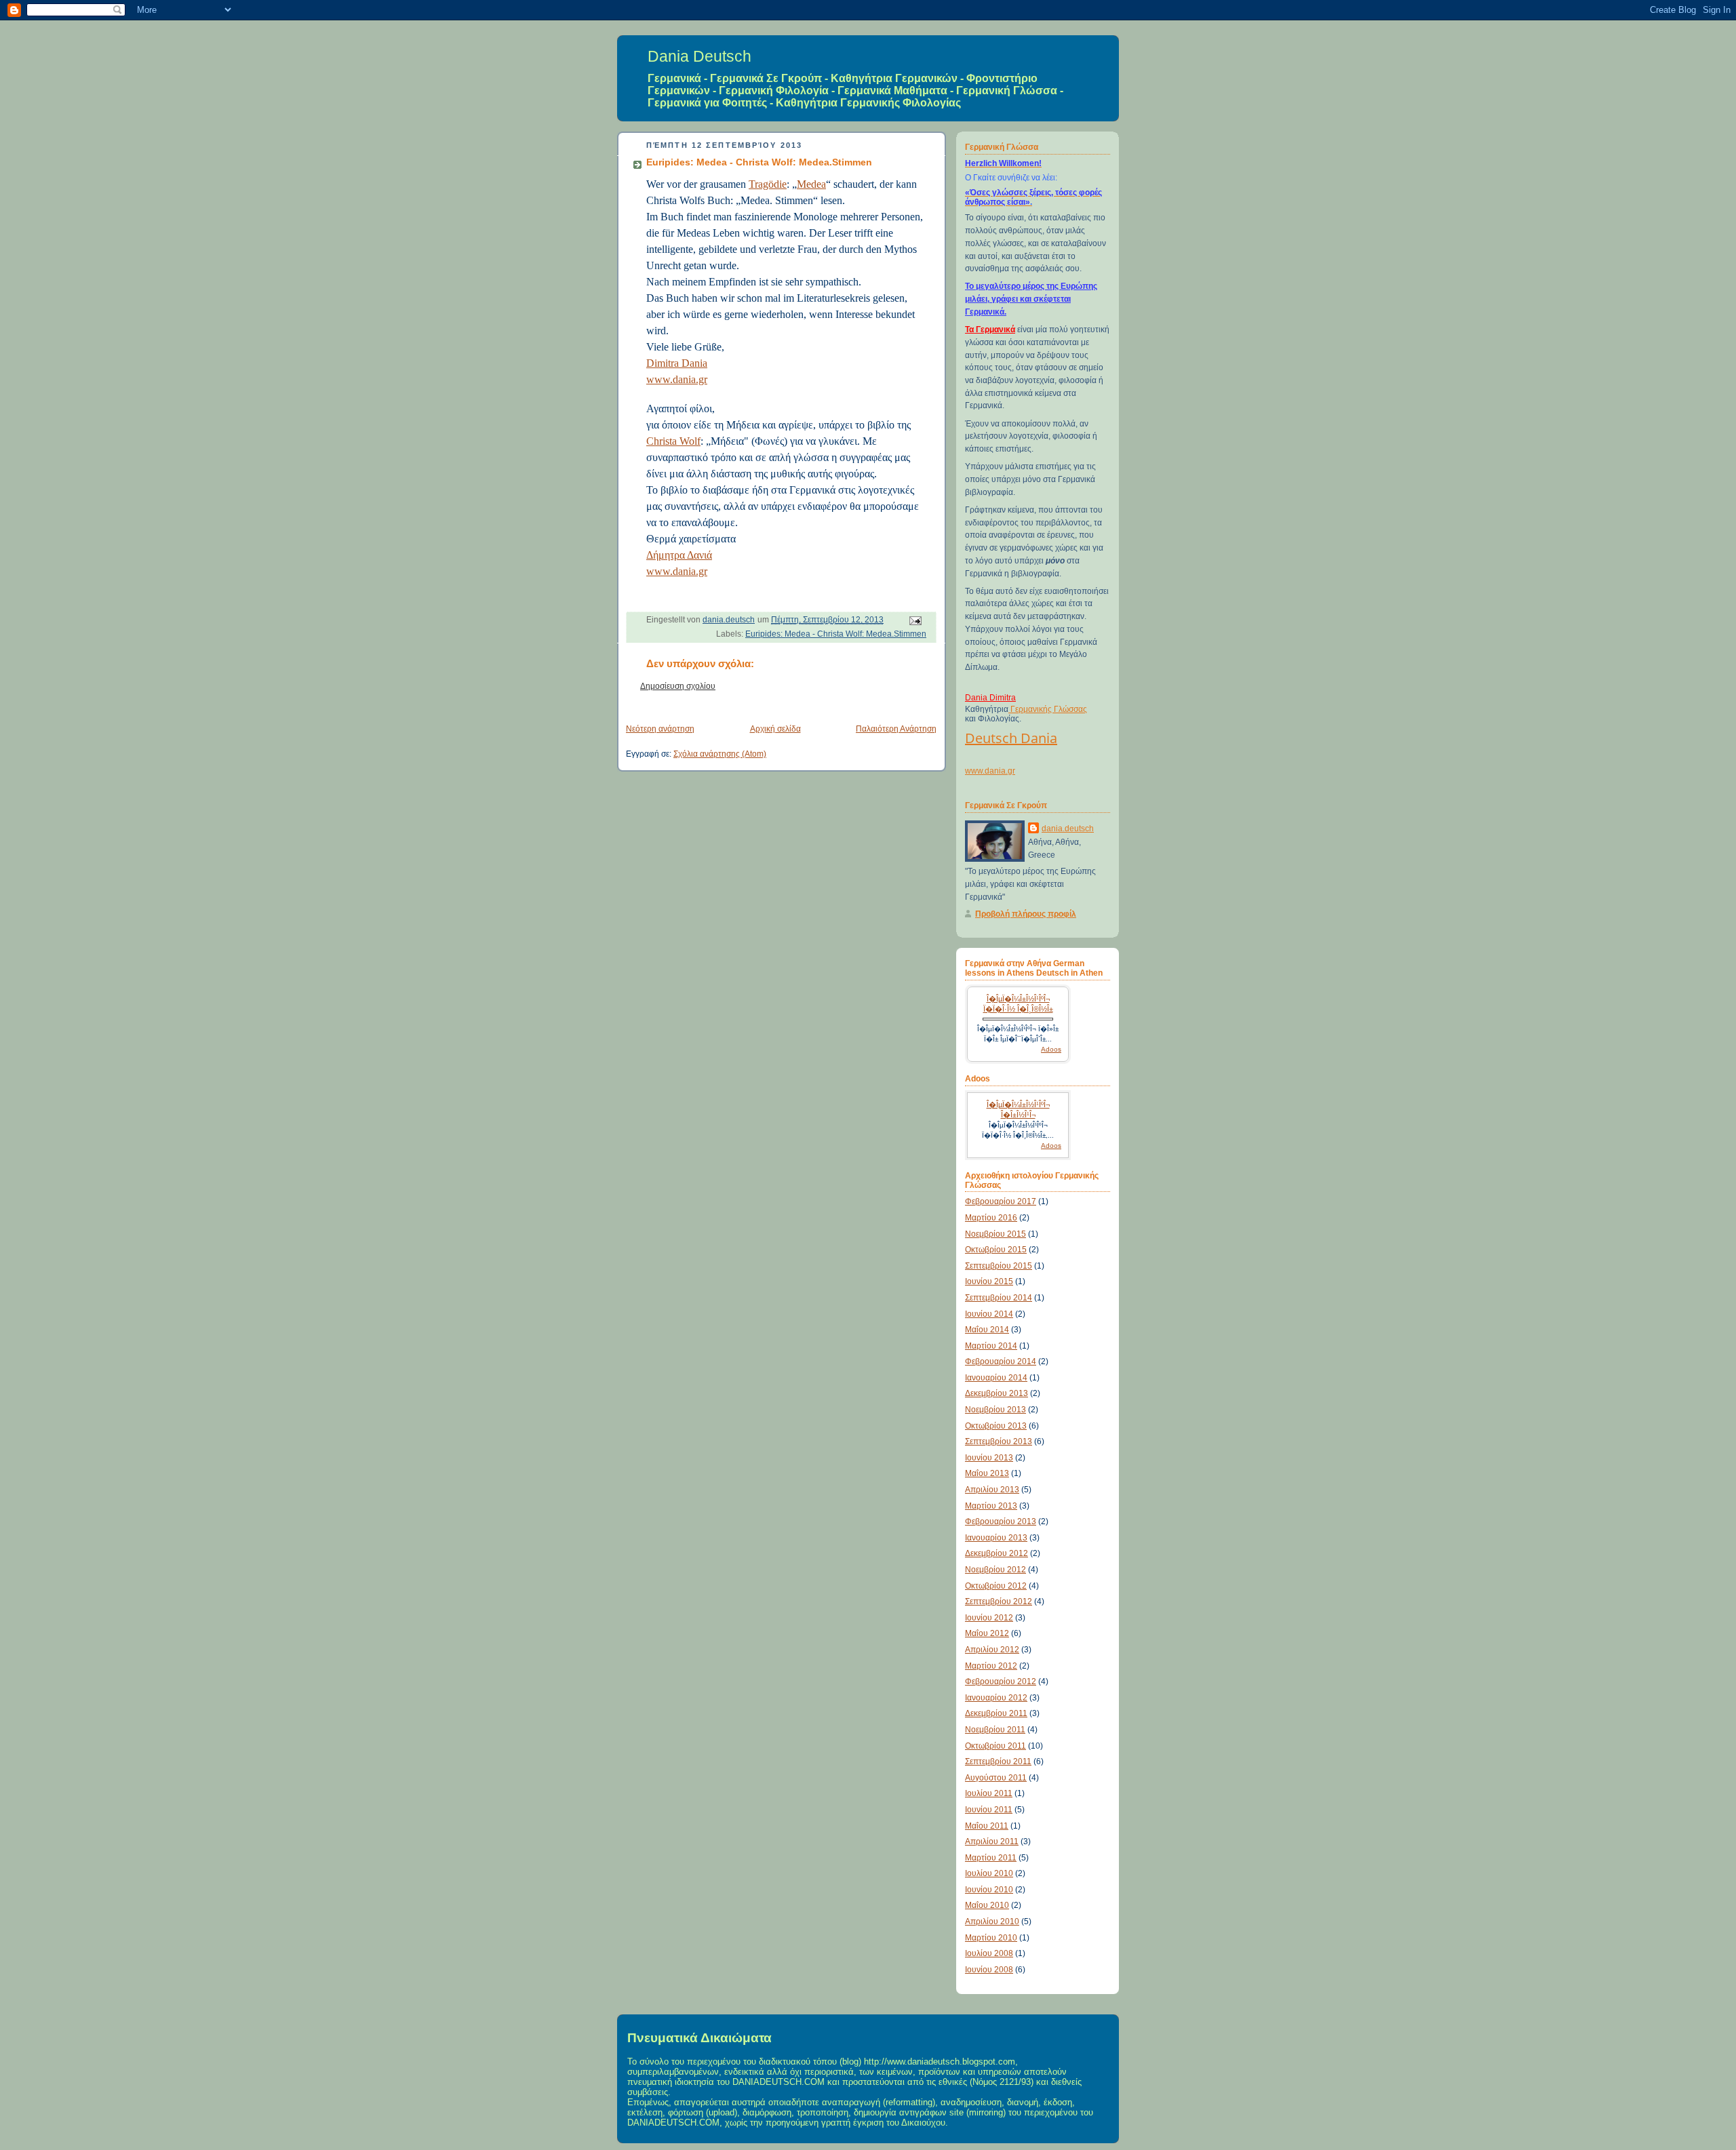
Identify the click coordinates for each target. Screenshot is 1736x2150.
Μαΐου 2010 (987, 1905)
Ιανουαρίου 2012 (996, 1698)
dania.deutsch (1068, 829)
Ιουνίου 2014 (989, 1314)
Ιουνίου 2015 (989, 1281)
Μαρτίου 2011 (991, 1858)
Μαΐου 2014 (987, 1330)
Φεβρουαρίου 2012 (1001, 1681)
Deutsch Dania (1011, 738)
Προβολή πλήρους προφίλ (1026, 914)
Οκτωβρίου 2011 (995, 1746)
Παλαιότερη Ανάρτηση (896, 729)
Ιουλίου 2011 (989, 1793)
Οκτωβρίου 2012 (996, 1586)
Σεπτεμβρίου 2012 (999, 1601)
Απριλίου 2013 (992, 1490)
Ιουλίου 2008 (989, 1953)
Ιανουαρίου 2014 (996, 1378)
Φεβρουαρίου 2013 (1001, 1521)
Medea (811, 184)
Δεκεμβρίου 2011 (996, 1713)
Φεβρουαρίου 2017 (1001, 1201)
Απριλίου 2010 (992, 1922)
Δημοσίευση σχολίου (678, 686)
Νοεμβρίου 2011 (995, 1730)
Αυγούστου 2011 (996, 1778)
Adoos (1051, 1049)
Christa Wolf (673, 441)
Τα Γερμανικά (990, 330)
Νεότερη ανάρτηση (660, 729)
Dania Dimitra (990, 698)
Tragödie (768, 184)
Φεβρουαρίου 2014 (1001, 1361)
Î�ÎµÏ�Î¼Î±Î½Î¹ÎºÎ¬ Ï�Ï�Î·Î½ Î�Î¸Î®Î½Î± (1018, 1004)
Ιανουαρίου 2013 (996, 1538)
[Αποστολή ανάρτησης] (914, 620)
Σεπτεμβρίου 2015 (999, 1266)
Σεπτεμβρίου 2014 (999, 1298)
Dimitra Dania (677, 363)
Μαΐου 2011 (987, 1826)
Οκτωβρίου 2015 (996, 1250)
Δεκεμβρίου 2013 (997, 1393)
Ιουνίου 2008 (989, 1970)
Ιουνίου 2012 (989, 1618)
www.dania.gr (677, 379)
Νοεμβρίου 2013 (995, 1410)
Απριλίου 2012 (992, 1650)
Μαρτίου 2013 (991, 1506)
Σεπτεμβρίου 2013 (999, 1441)
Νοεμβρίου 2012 (995, 1570)
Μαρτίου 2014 (991, 1346)
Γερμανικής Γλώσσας (1048, 709)
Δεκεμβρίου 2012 (997, 1553)
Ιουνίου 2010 (989, 1890)
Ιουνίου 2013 (989, 1458)
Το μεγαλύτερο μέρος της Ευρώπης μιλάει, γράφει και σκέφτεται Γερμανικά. (1031, 299)
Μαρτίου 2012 (991, 1666)
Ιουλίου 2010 (989, 1873)
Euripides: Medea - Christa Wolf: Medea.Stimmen (836, 634)
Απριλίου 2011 (992, 1842)
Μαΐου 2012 (987, 1633)
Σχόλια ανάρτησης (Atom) (720, 754)
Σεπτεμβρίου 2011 (998, 1761)
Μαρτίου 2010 (991, 1938)
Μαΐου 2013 (987, 1473)
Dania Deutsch (699, 56)
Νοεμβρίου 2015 (995, 1234)
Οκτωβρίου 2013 (996, 1426)
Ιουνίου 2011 (989, 1810)
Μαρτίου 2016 (991, 1218)
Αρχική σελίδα (775, 729)
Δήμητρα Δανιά (679, 555)
